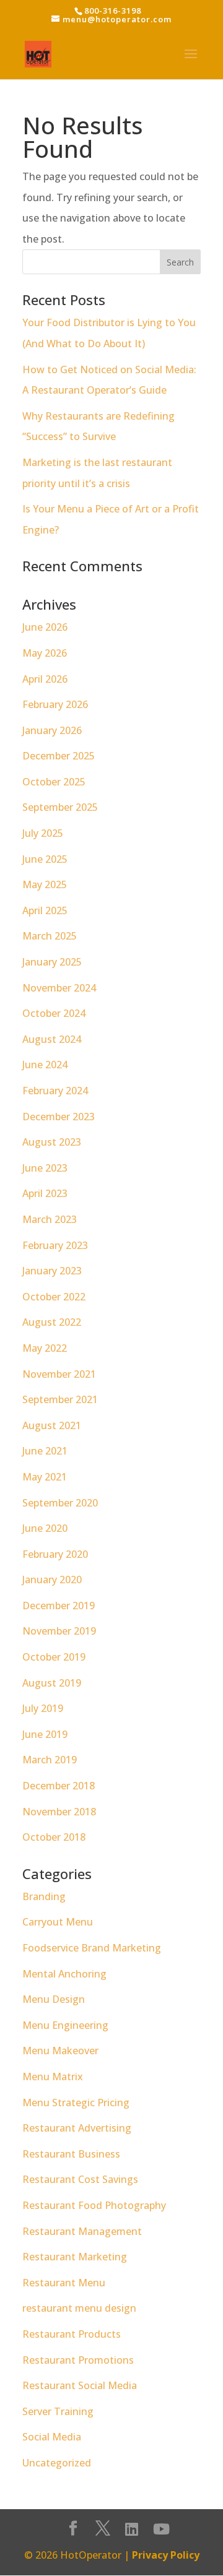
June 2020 (45, 1528)
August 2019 (52, 1683)
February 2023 (55, 1245)
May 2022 (45, 1348)
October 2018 (54, 1837)
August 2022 (52, 1322)
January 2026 (52, 730)
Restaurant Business (71, 2154)
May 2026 (45, 653)
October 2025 (54, 782)
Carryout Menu (58, 1922)
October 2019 (54, 1657)
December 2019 (59, 1606)
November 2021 (59, 1374)
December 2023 (59, 1117)
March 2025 (50, 936)
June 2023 (45, 1168)
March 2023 (50, 1219)
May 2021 (45, 1477)
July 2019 (43, 1708)
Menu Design (54, 1999)
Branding (44, 1896)
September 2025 (60, 807)
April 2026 (45, 679)
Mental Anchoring (64, 1974)
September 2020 (60, 1503)
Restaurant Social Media (80, 2385)
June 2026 (45, 627)
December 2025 (59, 756)
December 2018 (59, 1786)
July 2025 (43, 833)
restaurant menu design (79, 2308)
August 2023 (52, 1142)
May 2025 (45, 884)
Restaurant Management (82, 2231)
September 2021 (60, 1399)
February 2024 (55, 1091)
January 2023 (52, 1271)
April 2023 (45, 1193)
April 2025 (45, 910)
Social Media (52, 2437)
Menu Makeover (60, 2051)
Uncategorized (57, 2463)
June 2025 (45, 859)
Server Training (58, 2411)
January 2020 (52, 1580)
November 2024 (59, 988)
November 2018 (59, 1812)
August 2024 (52, 1039)
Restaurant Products (72, 2334)
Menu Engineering (65, 2025)
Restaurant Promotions (78, 2360)
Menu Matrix (53, 2077)
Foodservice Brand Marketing (92, 1948)
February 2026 (55, 704)
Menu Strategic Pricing (76, 2103)
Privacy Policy (166, 2555)
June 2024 (45, 1065)
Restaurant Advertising (77, 2128)
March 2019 (50, 1760)
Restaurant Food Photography (94, 2205)
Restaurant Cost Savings (80, 2179)
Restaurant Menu (64, 2283)
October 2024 (54, 1013)
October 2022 (54, 1297)
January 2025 (52, 962)
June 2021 (45, 1451)
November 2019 (59, 1631)
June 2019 (45, 1734)
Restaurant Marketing (75, 2257)
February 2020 (55, 1554)
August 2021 (52, 1425)
